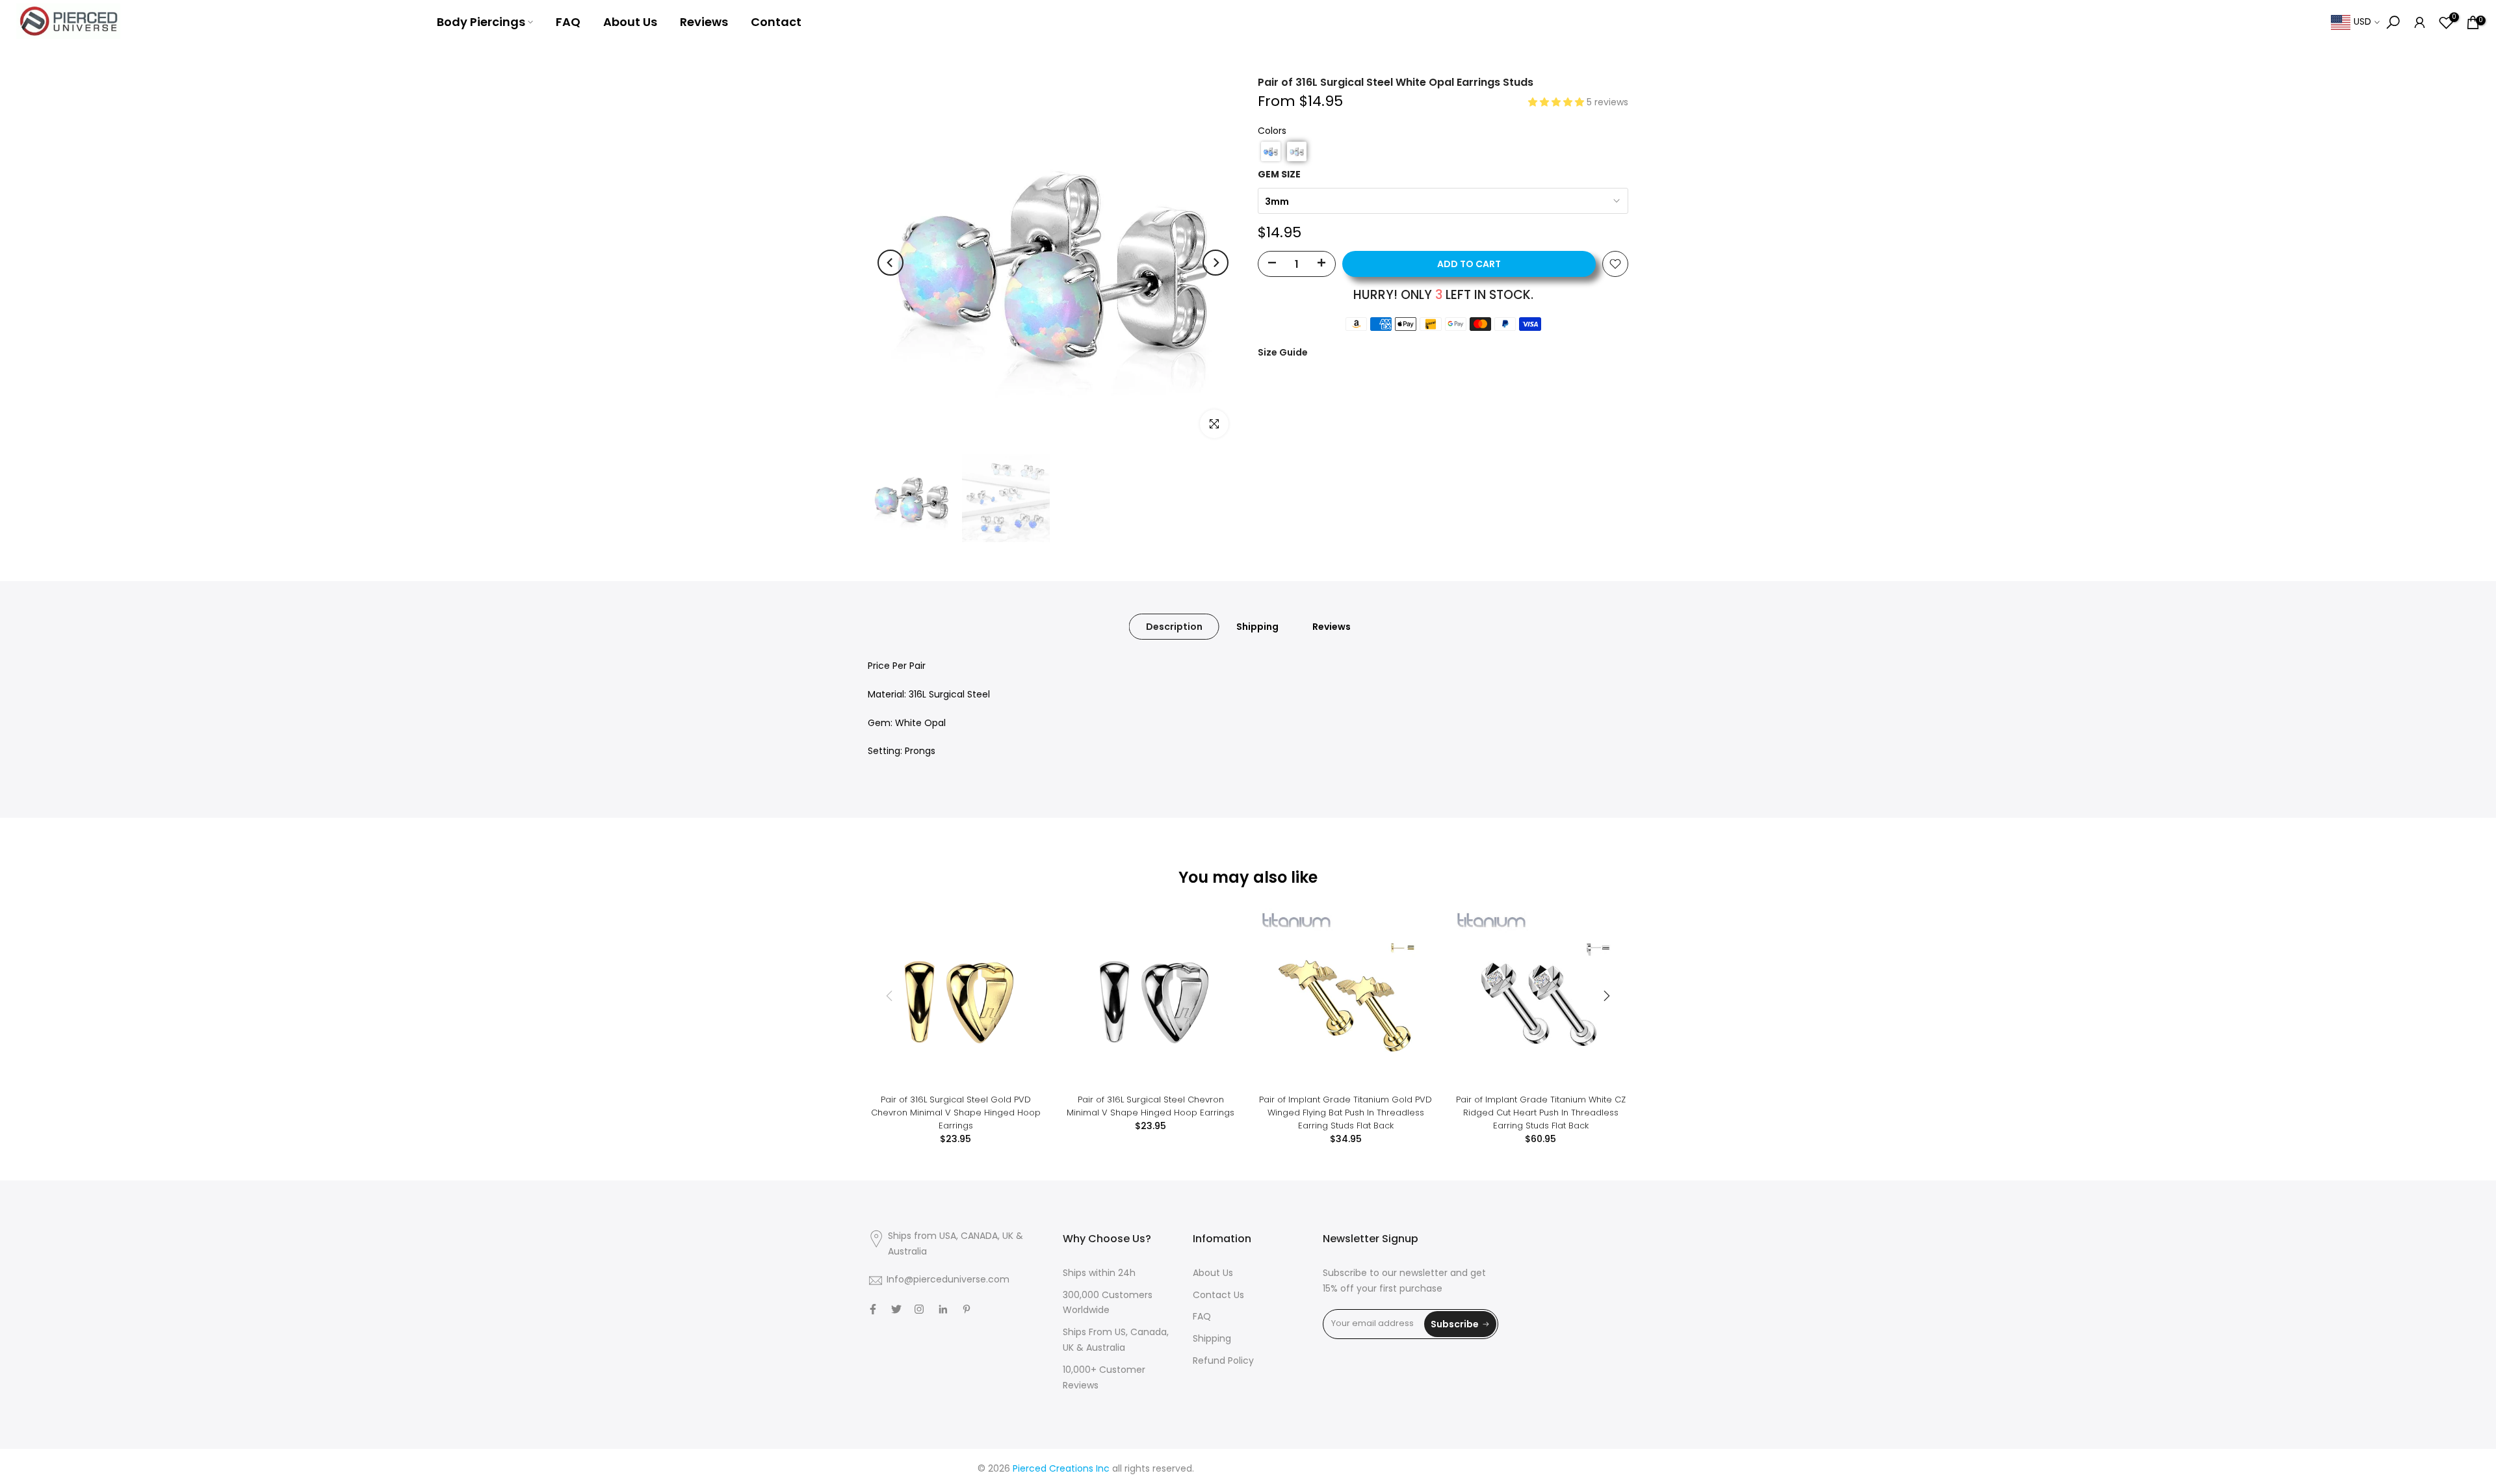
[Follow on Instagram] (919, 1309)
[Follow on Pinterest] (967, 1309)
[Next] (1215, 263)
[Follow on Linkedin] (943, 1309)
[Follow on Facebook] (873, 1309)
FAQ (568, 22)
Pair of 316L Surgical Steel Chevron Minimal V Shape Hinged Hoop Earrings (1150, 1106)
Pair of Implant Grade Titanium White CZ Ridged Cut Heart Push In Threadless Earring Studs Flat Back (1541, 1113)
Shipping (1257, 627)
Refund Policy (1223, 1361)
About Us (630, 22)
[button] (1557, 103)
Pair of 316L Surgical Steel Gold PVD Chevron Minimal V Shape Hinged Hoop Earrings (956, 1113)
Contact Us (1218, 1296)
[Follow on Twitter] (896, 1309)
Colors (1272, 132)
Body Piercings (481, 22)
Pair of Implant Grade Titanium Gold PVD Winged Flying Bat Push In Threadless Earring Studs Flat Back (1345, 1113)
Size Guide (1283, 352)
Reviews (704, 22)
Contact (776, 22)
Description (1174, 627)
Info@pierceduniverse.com (948, 1280)
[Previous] (890, 263)
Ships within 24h (1099, 1274)
